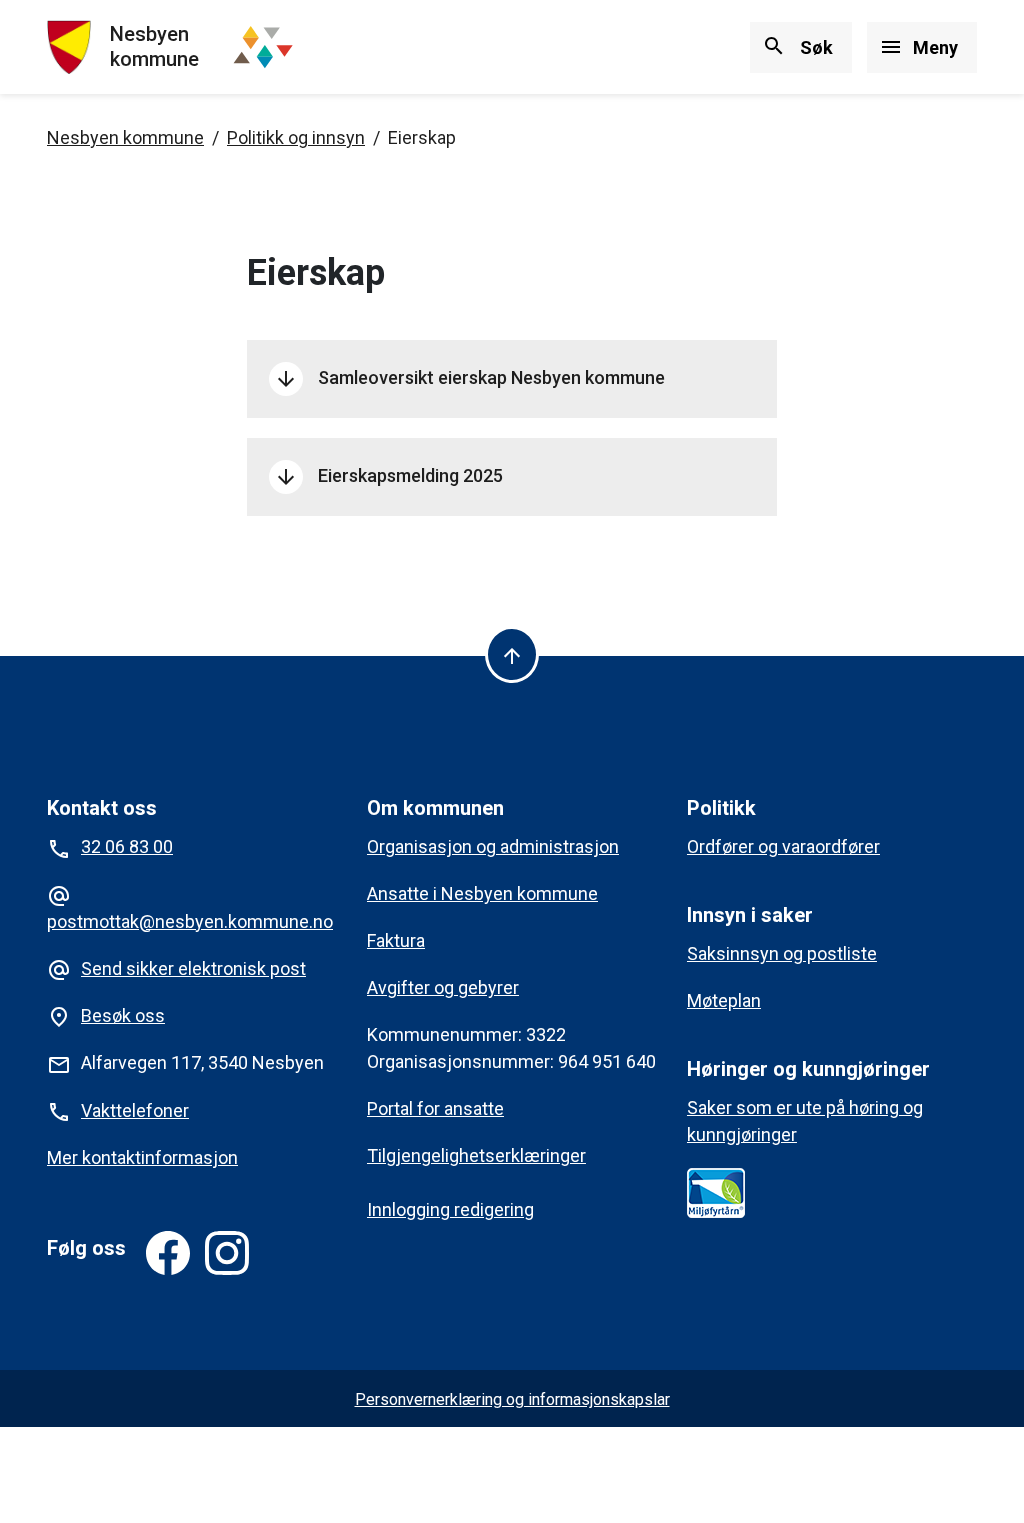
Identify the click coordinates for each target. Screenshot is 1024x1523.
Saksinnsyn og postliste (782, 953)
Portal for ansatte (435, 1108)
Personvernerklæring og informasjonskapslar (512, 1399)
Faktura (396, 940)
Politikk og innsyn (296, 137)
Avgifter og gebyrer (443, 987)
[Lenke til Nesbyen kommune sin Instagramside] (227, 1253)
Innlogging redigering (450, 1209)
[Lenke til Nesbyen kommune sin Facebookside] (168, 1253)
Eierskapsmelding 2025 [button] (388, 477)
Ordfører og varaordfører (783, 846)
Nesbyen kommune (125, 137)
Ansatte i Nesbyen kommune (482, 893)
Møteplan (724, 1000)
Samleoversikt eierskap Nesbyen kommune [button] (469, 379)
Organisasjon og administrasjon (493, 846)
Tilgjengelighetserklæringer (476, 1155)
